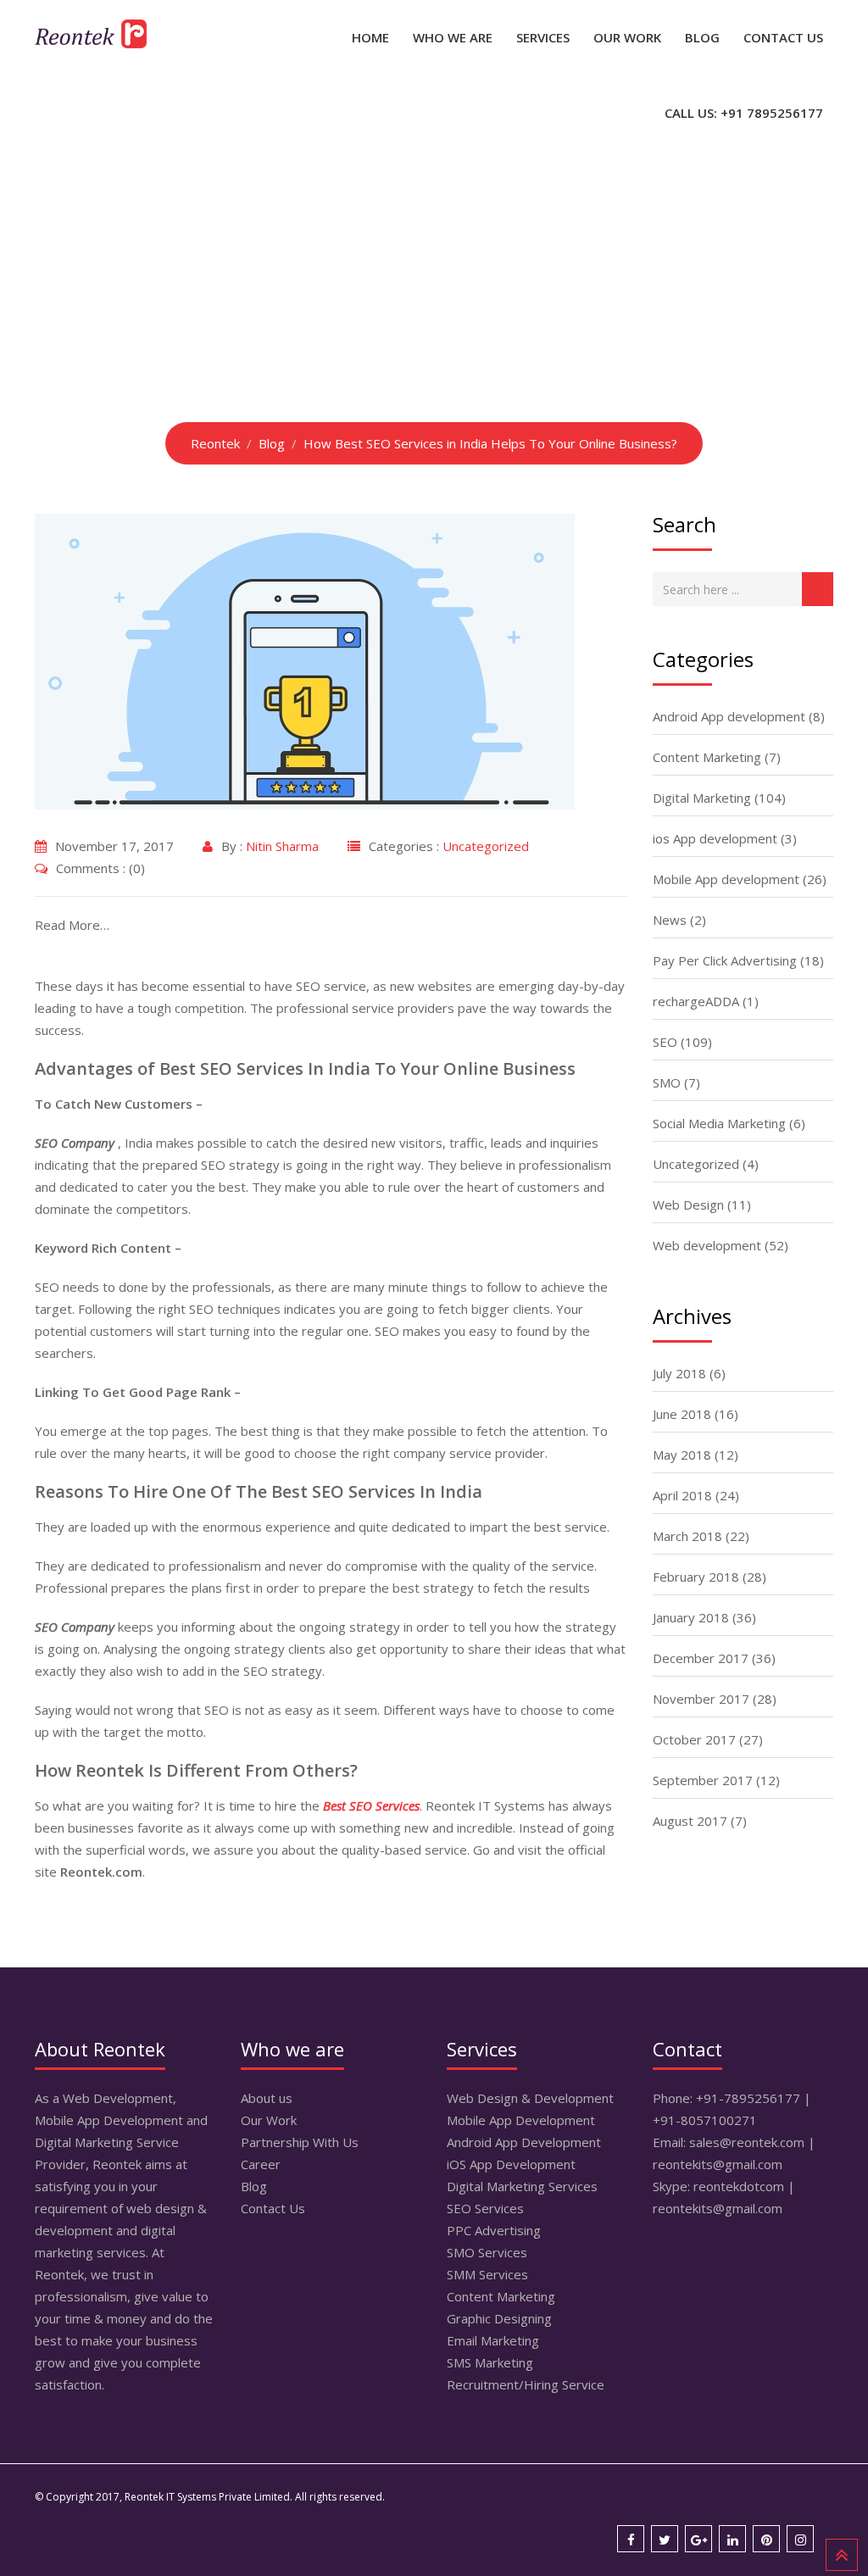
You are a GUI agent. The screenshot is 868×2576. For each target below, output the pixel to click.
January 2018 (691, 1617)
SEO (665, 1042)
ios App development (715, 838)
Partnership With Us (300, 2142)
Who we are (453, 37)
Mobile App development (726, 879)
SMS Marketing (490, 2362)
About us (267, 2098)
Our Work (627, 37)
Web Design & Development (530, 2098)
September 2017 (703, 1780)
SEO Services (485, 2208)
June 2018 (682, 1414)
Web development (707, 1245)
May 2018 (682, 1455)
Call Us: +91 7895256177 (744, 113)
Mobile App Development (521, 2120)
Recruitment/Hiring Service (526, 2384)
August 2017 (690, 1821)
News (670, 920)
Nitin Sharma (282, 846)
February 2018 (696, 1577)
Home (370, 37)
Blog (702, 37)
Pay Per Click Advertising (725, 960)
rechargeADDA (696, 1001)
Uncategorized (486, 846)
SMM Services (487, 2274)
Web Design (688, 1205)
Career (261, 2164)
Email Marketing (493, 2340)
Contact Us (783, 37)
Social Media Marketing (719, 1123)
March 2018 (687, 1536)
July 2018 (679, 1373)
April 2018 (682, 1495)
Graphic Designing (499, 2318)
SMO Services (487, 2252)
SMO (667, 1082)
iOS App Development (511, 2164)
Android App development (729, 716)
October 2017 (694, 1739)
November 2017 (701, 1699)
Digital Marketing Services (522, 2186)
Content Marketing (707, 757)
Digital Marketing (702, 798)
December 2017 (701, 1658)
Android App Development (524, 2142)
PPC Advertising (494, 2230)
